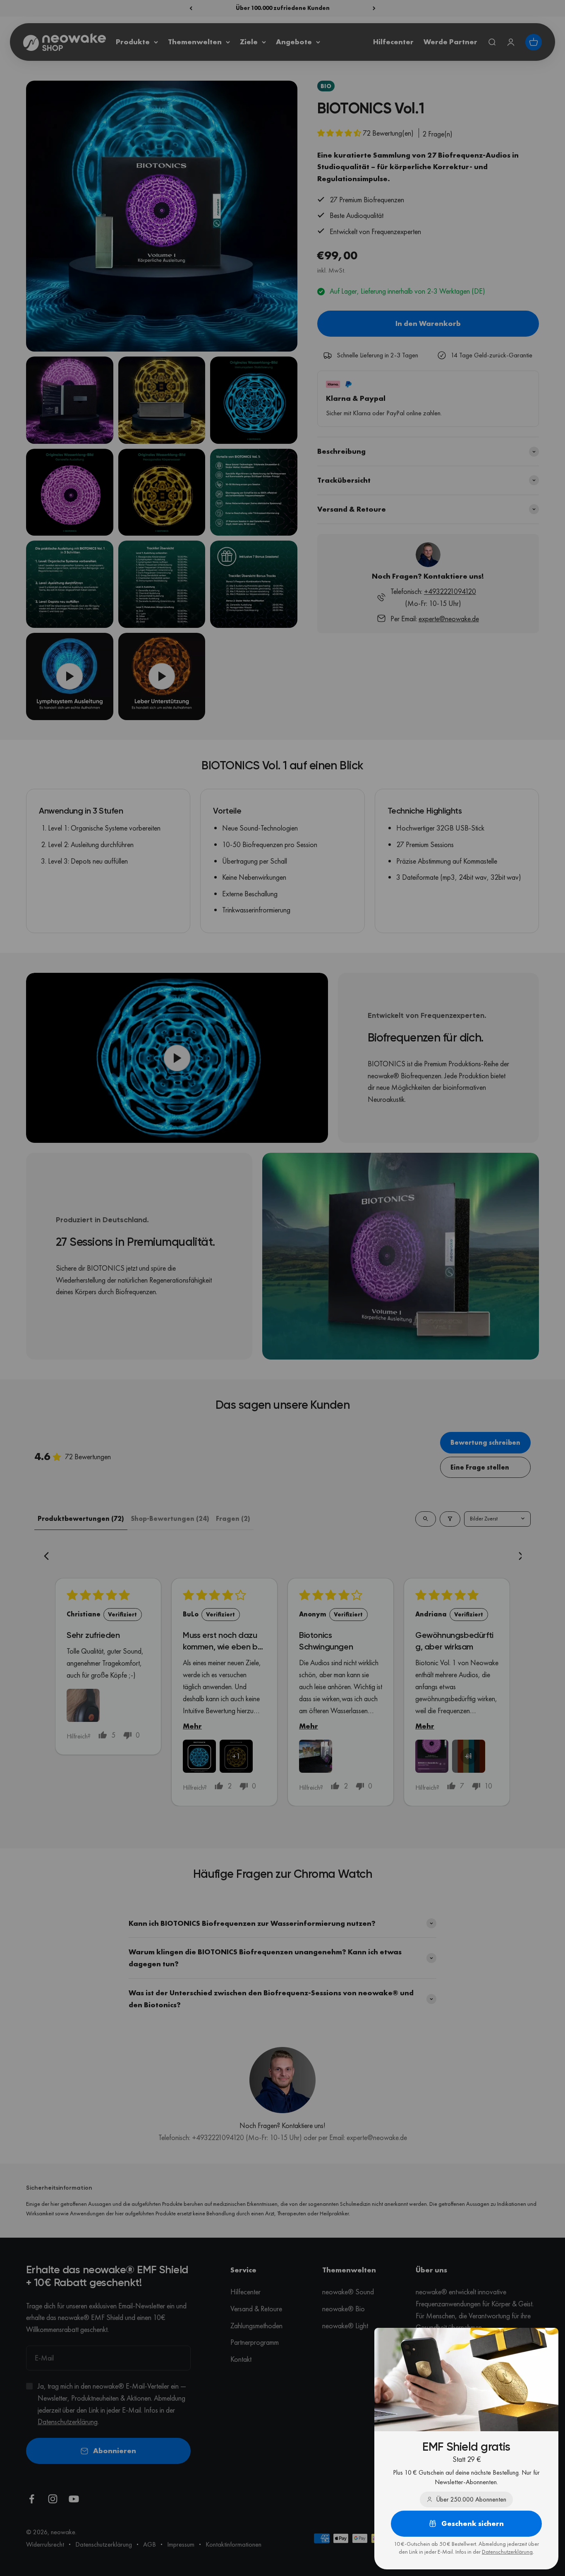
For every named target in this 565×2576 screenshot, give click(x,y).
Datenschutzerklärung (507, 2552)
